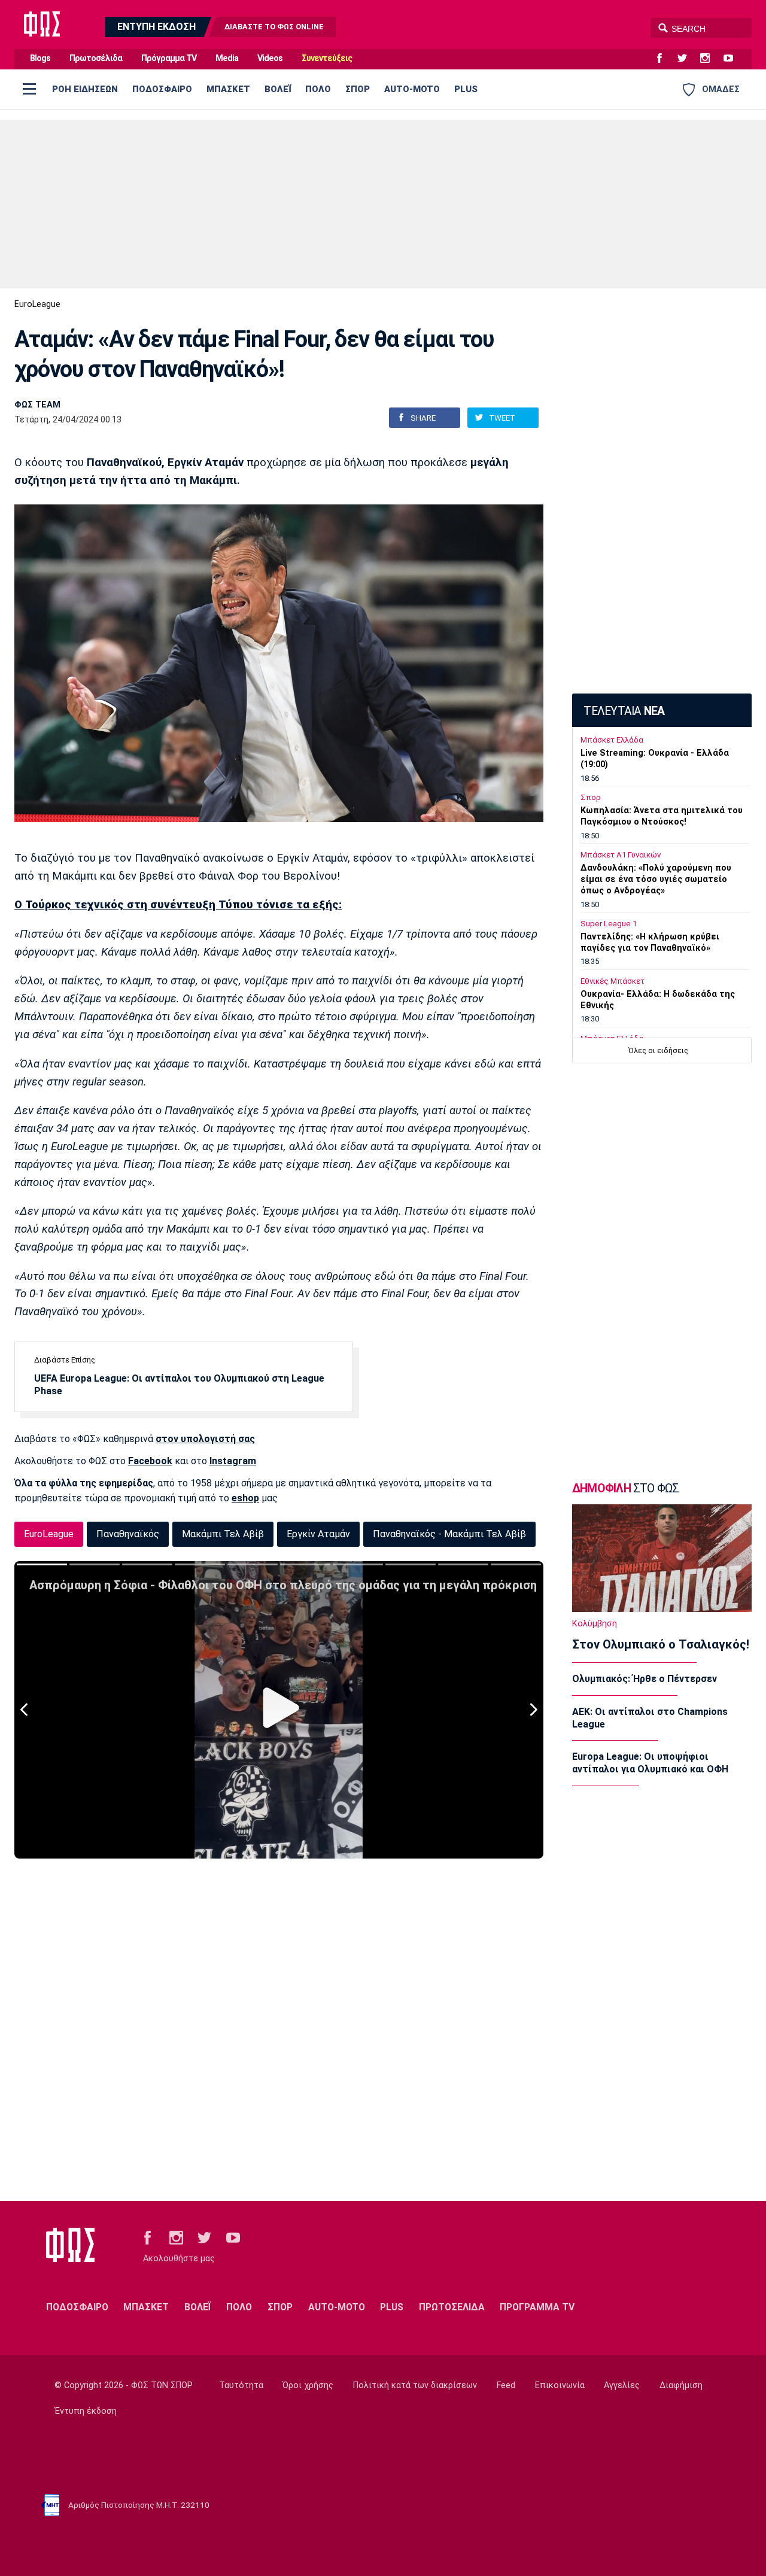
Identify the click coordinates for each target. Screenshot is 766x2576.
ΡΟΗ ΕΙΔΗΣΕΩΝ (85, 89)
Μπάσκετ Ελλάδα (612, 740)
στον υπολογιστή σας (205, 1439)
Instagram (233, 1461)
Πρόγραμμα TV (169, 58)
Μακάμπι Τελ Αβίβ (223, 1534)
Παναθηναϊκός (128, 1534)
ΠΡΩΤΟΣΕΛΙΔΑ (452, 2307)
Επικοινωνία (560, 2385)
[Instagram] (710, 59)
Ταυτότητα (241, 2385)
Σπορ (591, 797)
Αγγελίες (622, 2385)
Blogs (40, 58)
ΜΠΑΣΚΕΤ (228, 89)
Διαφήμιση (681, 2385)
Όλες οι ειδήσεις (658, 1050)
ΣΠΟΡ (358, 89)
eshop (245, 1498)
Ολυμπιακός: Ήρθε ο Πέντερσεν (645, 1679)
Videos (270, 58)
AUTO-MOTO (412, 89)
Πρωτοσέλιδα (96, 58)
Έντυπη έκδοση (86, 2411)
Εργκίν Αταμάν (318, 1534)
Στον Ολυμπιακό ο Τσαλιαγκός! (661, 1644)
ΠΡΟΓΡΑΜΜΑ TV (537, 2307)
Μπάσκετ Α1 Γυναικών (621, 855)
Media (227, 58)
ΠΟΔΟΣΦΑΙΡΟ (162, 89)
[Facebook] (664, 59)
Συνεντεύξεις (327, 58)
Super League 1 (609, 924)
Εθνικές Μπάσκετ (613, 981)
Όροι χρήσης (308, 2385)
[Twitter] (687, 59)
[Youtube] (733, 59)
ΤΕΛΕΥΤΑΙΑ (624, 711)
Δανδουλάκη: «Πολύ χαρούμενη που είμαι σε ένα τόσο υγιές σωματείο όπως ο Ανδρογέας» (656, 879)
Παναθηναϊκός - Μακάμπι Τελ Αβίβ (449, 1534)
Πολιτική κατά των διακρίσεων (415, 2385)
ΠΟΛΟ (318, 89)
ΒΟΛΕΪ (278, 89)
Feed (506, 2385)
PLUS (466, 89)
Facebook (150, 1461)
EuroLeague (37, 304)
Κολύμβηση (595, 1624)
